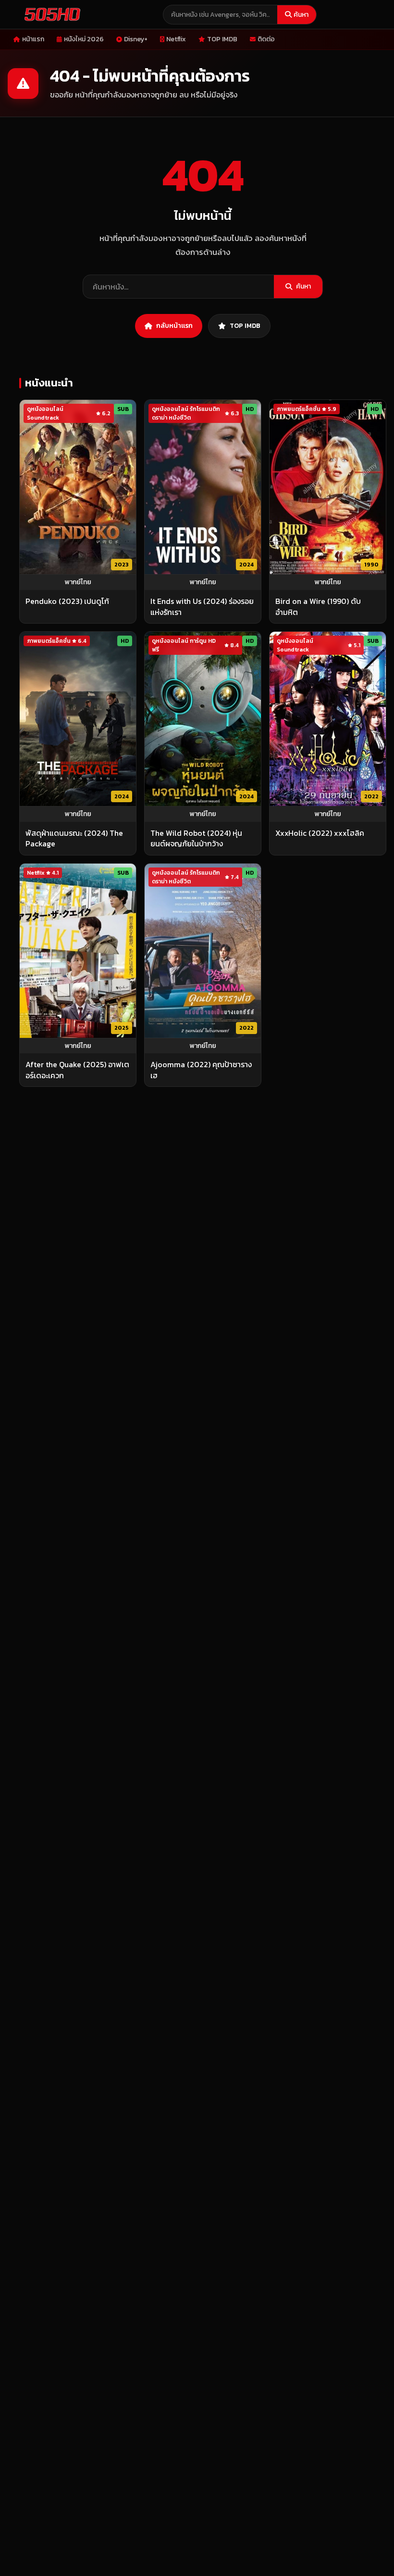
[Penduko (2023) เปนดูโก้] (78, 487)
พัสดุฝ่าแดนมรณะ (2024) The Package (74, 838)
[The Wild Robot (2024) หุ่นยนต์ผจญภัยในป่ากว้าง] (203, 719)
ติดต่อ (266, 39)
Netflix (176, 39)
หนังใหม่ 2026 (84, 39)
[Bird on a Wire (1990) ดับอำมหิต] (328, 487)
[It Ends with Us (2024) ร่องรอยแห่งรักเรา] (203, 487)
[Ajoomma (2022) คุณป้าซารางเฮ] (203, 951)
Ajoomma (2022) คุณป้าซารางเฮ (201, 1070)
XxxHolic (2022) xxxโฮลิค (320, 833)
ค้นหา (301, 15)
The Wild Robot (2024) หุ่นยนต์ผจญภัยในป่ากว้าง (196, 838)
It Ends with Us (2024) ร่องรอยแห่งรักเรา (202, 607)
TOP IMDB (222, 39)
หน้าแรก (33, 39)
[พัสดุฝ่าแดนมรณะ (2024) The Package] (78, 719)
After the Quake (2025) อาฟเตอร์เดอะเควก (77, 1070)
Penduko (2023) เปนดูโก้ (67, 601)
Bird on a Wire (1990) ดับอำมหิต (318, 607)
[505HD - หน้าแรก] (50, 14)
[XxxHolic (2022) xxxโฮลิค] (328, 719)
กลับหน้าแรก (174, 326)
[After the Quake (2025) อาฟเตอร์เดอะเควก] (78, 951)
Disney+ (136, 39)
